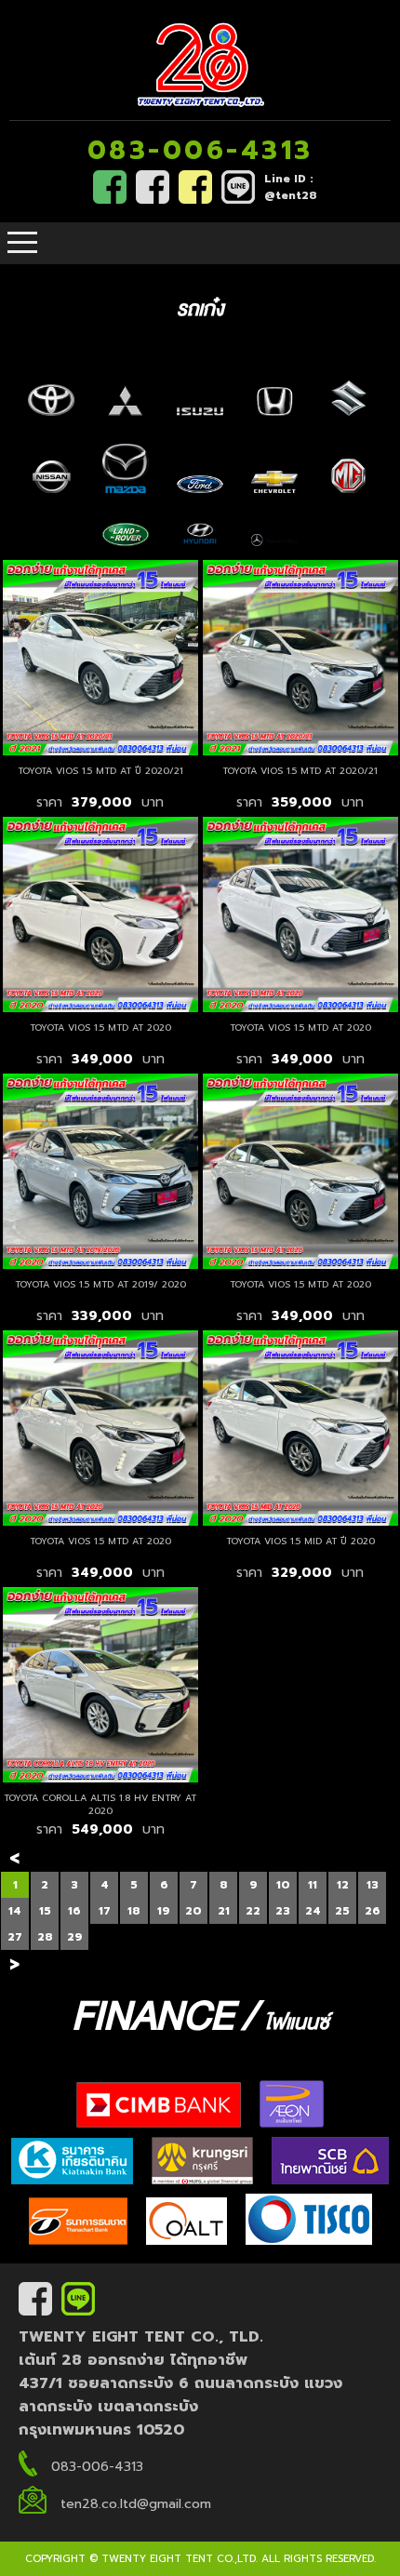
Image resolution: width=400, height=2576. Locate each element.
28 (45, 1937)
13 (373, 1885)
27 (15, 1937)
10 (283, 1885)
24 (313, 1911)
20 (193, 1911)
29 (75, 1937)
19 (164, 1911)
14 (15, 1911)
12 (343, 1885)
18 (134, 1911)
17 (105, 1911)
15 (45, 1911)
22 (253, 1911)
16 (74, 1911)
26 (373, 1911)
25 (342, 1911)
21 (224, 1911)
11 (313, 1885)
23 (283, 1911)
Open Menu (22, 243)
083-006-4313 (200, 150)
